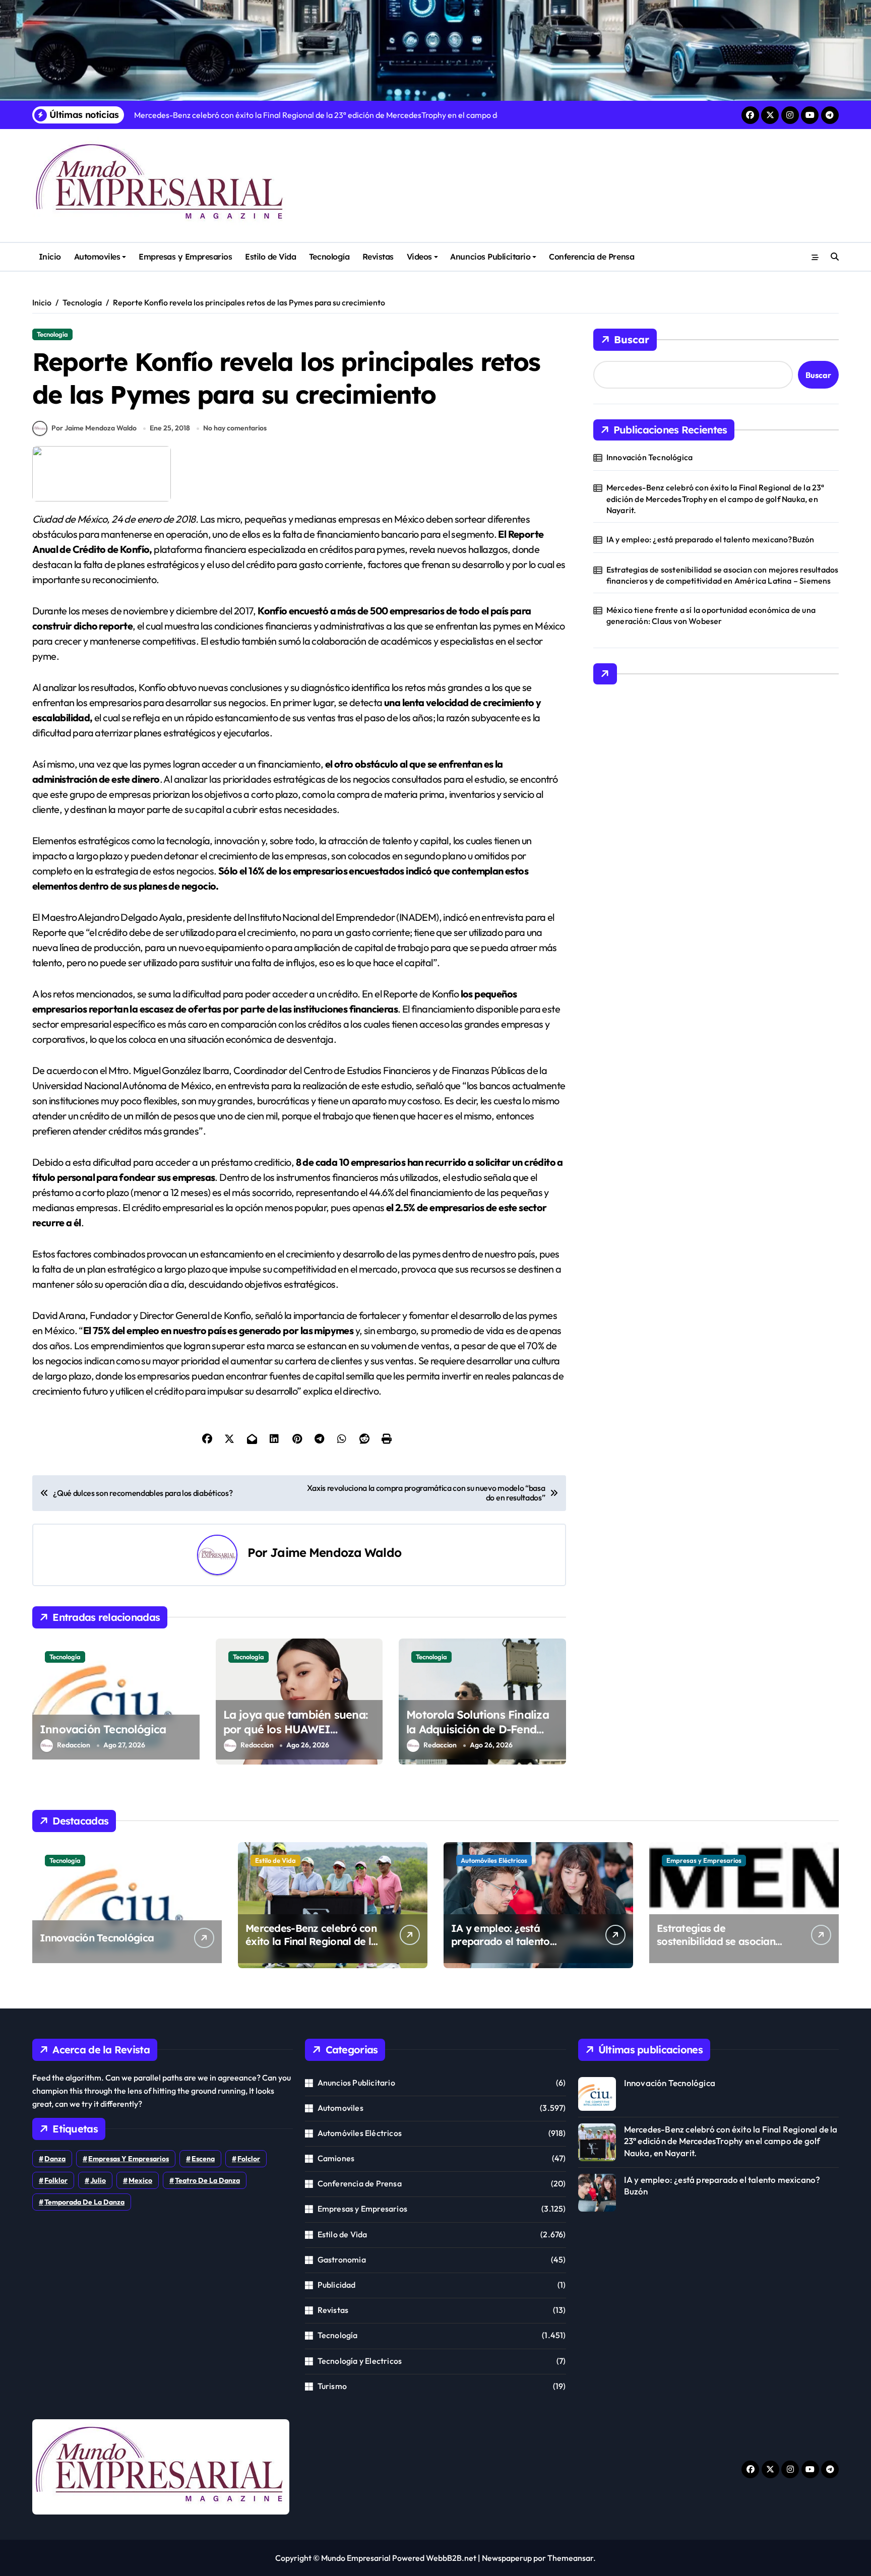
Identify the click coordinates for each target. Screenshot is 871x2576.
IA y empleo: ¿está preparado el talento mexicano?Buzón (710, 539)
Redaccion (74, 1745)
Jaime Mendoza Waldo (336, 1552)
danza (55, 2159)
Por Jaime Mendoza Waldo (94, 428)
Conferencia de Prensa (592, 257)
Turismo (332, 2386)
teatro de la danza (207, 2180)
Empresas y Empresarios (185, 257)
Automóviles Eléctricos (494, 1860)
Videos (419, 257)
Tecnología (329, 257)
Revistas (378, 257)
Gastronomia (342, 2259)
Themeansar (570, 2558)
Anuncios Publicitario (490, 257)
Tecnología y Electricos (360, 2361)
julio (98, 2180)
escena (203, 2159)
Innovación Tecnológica (103, 1729)
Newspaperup (507, 2558)
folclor (249, 2159)
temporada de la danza (84, 2202)
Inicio (50, 257)
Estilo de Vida (270, 257)
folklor (56, 2180)
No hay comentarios (235, 428)
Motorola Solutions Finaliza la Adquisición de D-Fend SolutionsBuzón (478, 1729)
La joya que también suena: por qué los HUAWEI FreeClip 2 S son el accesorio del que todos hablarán (297, 1736)
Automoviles (97, 257)
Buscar (632, 339)
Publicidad (337, 2285)
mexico (140, 2180)
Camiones (336, 2158)
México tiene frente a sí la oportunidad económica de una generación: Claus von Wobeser (711, 615)
